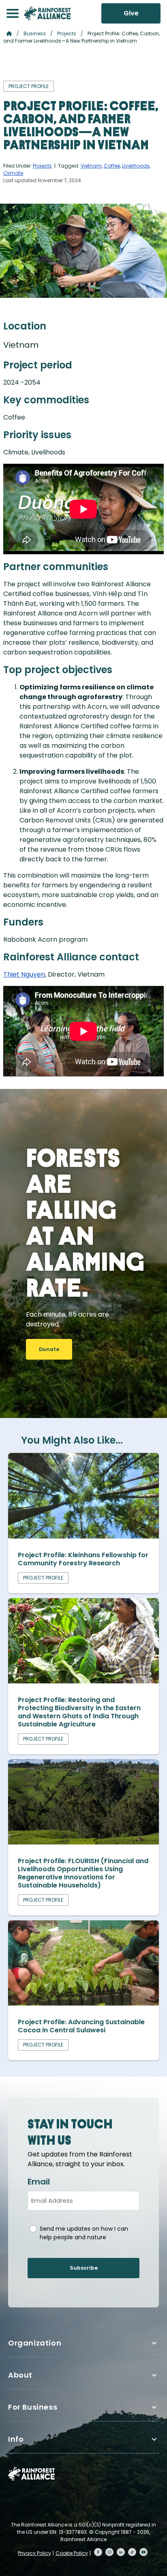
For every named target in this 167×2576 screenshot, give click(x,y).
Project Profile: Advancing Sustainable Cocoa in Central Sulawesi (81, 2026)
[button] (13, 13)
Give (131, 13)
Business (35, 33)
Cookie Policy (72, 2553)
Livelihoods (136, 166)
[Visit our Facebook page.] (98, 2552)
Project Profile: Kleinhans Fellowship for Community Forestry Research (83, 1559)
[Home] (47, 13)
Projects (67, 33)
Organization (35, 2343)
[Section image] (83, 1536)
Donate (49, 1349)
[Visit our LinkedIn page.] (121, 2552)
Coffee (112, 166)
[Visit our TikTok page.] (132, 2552)
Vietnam (91, 166)
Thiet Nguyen (24, 974)
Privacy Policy (34, 2553)
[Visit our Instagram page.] (109, 2552)
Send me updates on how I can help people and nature (84, 2233)
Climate (13, 173)
